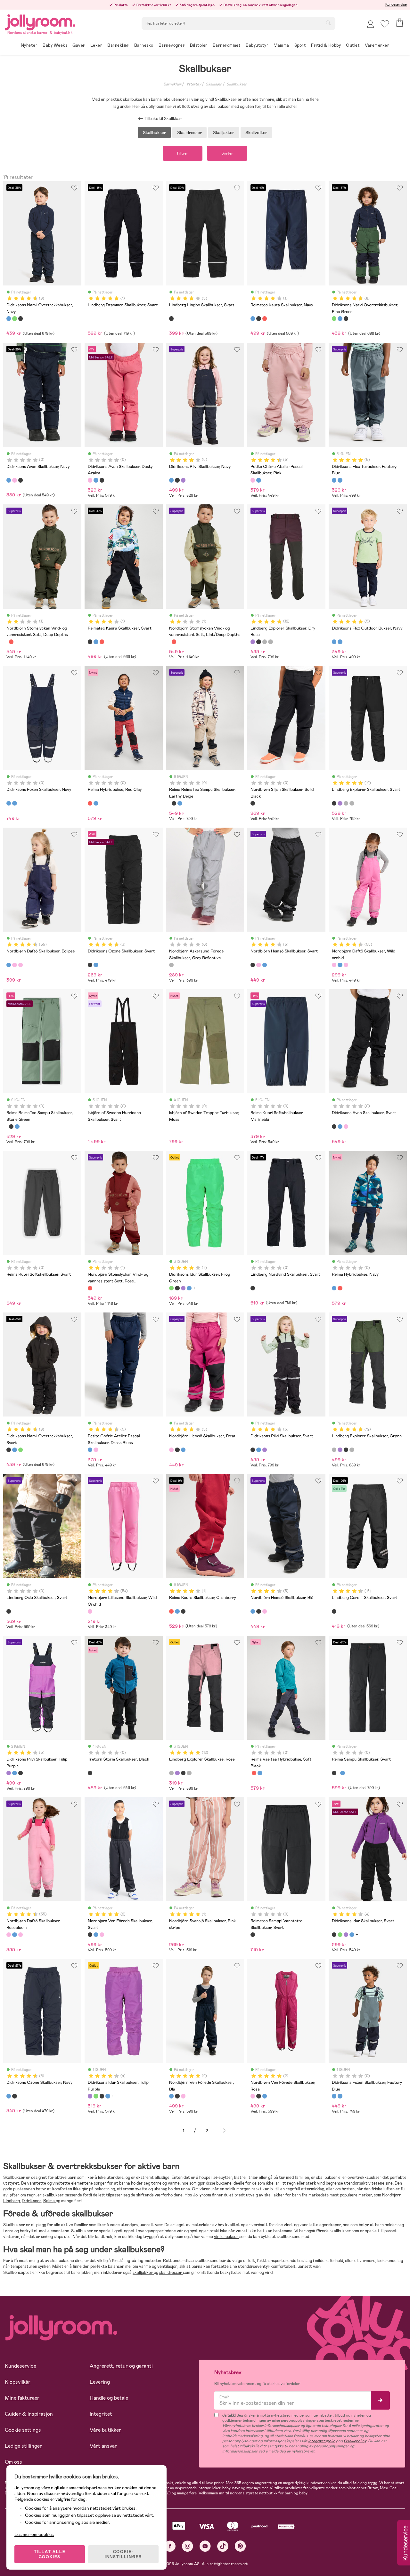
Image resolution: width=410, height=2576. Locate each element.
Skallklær (214, 84)
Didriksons (32, 2201)
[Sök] (328, 23)
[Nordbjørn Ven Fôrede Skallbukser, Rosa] (102, 1935)
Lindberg (12, 2201)
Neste (224, 2131)
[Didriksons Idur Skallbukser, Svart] (177, 1288)
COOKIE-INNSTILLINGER (123, 2554)
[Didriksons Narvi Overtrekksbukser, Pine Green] (14, 318)
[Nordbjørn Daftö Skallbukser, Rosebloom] (20, 965)
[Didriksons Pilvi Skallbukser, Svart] (177, 480)
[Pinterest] (240, 2546)
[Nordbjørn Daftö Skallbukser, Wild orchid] (14, 965)
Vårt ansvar (103, 2446)
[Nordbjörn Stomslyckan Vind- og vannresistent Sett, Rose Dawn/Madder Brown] (11, 642)
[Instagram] (188, 2546)
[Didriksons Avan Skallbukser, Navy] (9, 480)
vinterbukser (227, 2237)
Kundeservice (396, 4)
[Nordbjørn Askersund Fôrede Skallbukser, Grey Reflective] (171, 965)
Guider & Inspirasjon (29, 2414)
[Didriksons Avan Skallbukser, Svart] (20, 480)
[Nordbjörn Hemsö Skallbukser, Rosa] (258, 965)
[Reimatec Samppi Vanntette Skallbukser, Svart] (253, 1935)
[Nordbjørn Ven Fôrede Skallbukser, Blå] (96, 1935)
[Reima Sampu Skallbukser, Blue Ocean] (180, 803)
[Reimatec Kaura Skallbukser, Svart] (258, 318)
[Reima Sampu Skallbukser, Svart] (174, 803)
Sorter (227, 153)
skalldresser (171, 2272)
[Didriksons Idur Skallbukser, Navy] (189, 1288)
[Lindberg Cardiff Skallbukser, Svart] (334, 1611)
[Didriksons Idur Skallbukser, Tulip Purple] (183, 1288)
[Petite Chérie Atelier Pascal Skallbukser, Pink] (253, 480)
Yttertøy (194, 84)
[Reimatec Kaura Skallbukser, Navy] (253, 318)
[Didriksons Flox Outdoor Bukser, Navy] (340, 480)
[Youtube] (205, 2546)
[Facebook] (170, 2546)
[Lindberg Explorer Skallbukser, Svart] (258, 642)
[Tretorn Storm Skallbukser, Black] (90, 1773)
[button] (385, 24)
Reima (49, 2201)
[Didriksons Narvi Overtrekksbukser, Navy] (9, 318)
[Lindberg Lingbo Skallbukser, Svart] (171, 318)
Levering (100, 2382)
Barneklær (172, 84)
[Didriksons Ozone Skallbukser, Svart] (90, 965)
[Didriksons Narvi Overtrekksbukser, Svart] (20, 318)
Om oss (13, 2462)
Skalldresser (189, 132)
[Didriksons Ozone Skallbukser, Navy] (96, 965)
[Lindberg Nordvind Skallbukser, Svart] (253, 1288)
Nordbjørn (391, 2195)
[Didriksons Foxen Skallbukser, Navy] (9, 803)
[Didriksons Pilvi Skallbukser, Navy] (171, 480)
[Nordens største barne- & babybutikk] (40, 21)
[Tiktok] (223, 2546)
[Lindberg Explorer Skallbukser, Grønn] (265, 642)
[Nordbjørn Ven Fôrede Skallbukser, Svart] (90, 1935)
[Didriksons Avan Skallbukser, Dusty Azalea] (14, 480)
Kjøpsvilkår (18, 2382)
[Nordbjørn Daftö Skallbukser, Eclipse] (9, 965)
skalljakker (143, 2272)
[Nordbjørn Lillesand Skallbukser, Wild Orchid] (90, 1611)
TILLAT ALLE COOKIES (50, 2554)
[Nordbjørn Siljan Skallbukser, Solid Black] (253, 803)
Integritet (101, 2414)
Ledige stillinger (23, 2446)
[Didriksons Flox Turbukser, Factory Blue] (334, 480)
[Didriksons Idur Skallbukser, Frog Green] (171, 1288)
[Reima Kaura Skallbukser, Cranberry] (265, 318)
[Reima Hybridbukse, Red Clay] (90, 803)
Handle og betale (109, 2398)
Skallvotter (256, 132)
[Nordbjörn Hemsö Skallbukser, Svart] (253, 965)
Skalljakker (224, 132)
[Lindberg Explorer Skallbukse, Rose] (270, 642)
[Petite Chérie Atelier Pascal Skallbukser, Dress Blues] (258, 480)
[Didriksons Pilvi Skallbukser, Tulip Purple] (183, 480)
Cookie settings (23, 2430)
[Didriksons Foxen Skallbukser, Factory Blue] (14, 803)
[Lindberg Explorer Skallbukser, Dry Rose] (253, 642)
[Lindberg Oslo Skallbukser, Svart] (9, 1611)
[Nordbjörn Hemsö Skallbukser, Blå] (265, 965)
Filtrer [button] (183, 153)
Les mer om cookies (34, 2534)
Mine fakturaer (22, 2398)
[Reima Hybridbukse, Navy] (96, 803)
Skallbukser (237, 84)
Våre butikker (105, 2430)
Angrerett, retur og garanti (121, 2366)
